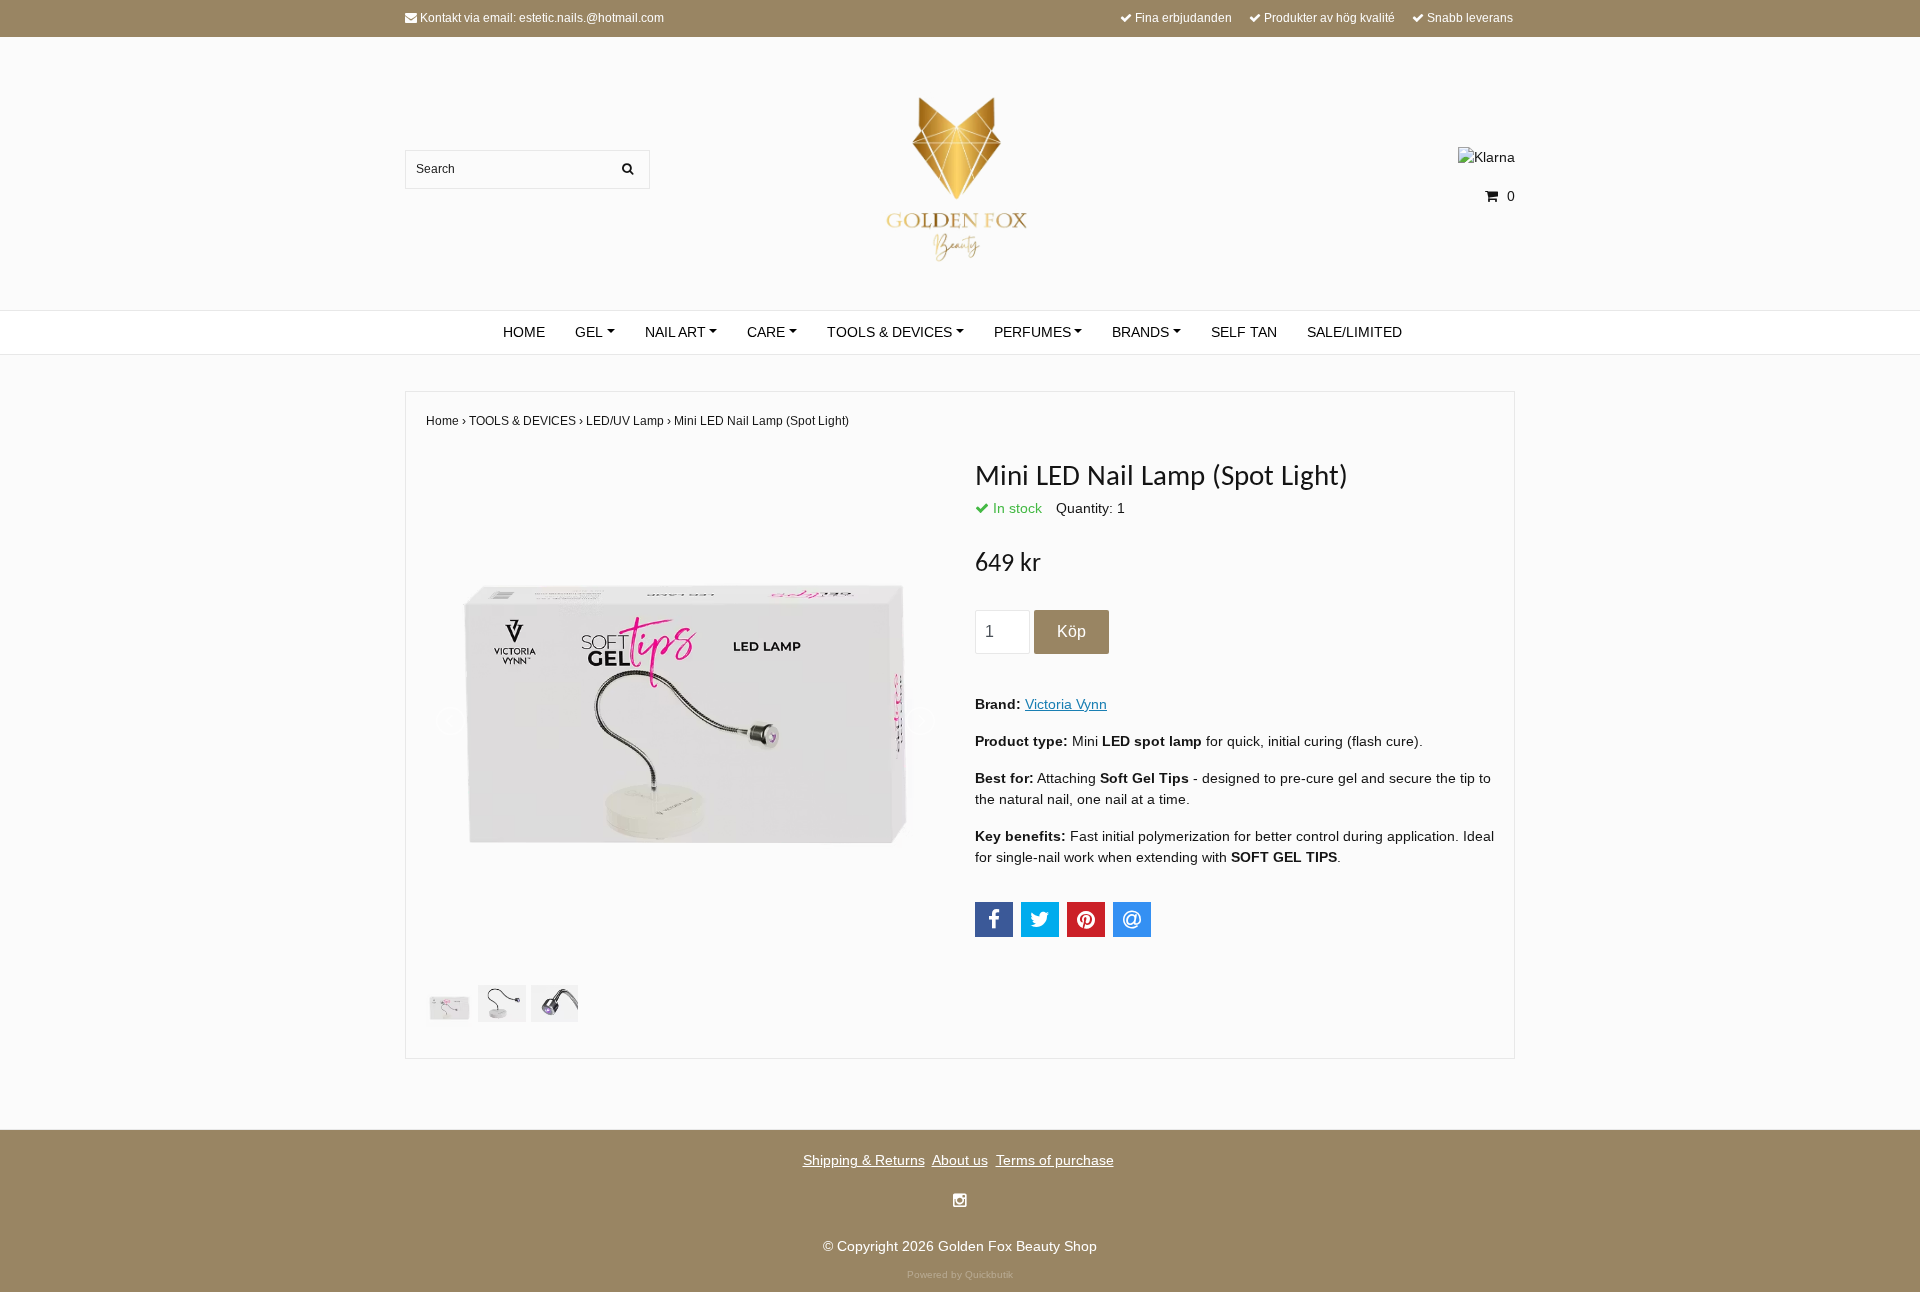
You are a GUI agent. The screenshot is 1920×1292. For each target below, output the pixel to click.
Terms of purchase (1055, 1160)
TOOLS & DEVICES (889, 332)
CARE (766, 332)
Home (447, 421)
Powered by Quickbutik (960, 1274)
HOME (524, 332)
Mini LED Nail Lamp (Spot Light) (763, 421)
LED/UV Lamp (630, 421)
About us (960, 1160)
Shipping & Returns (864, 1160)
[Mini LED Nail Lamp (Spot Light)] (685, 720)
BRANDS (1140, 332)
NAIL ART (675, 332)
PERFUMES (1032, 332)
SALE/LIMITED (1354, 332)
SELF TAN (1244, 332)
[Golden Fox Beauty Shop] (960, 176)
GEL (589, 332)
